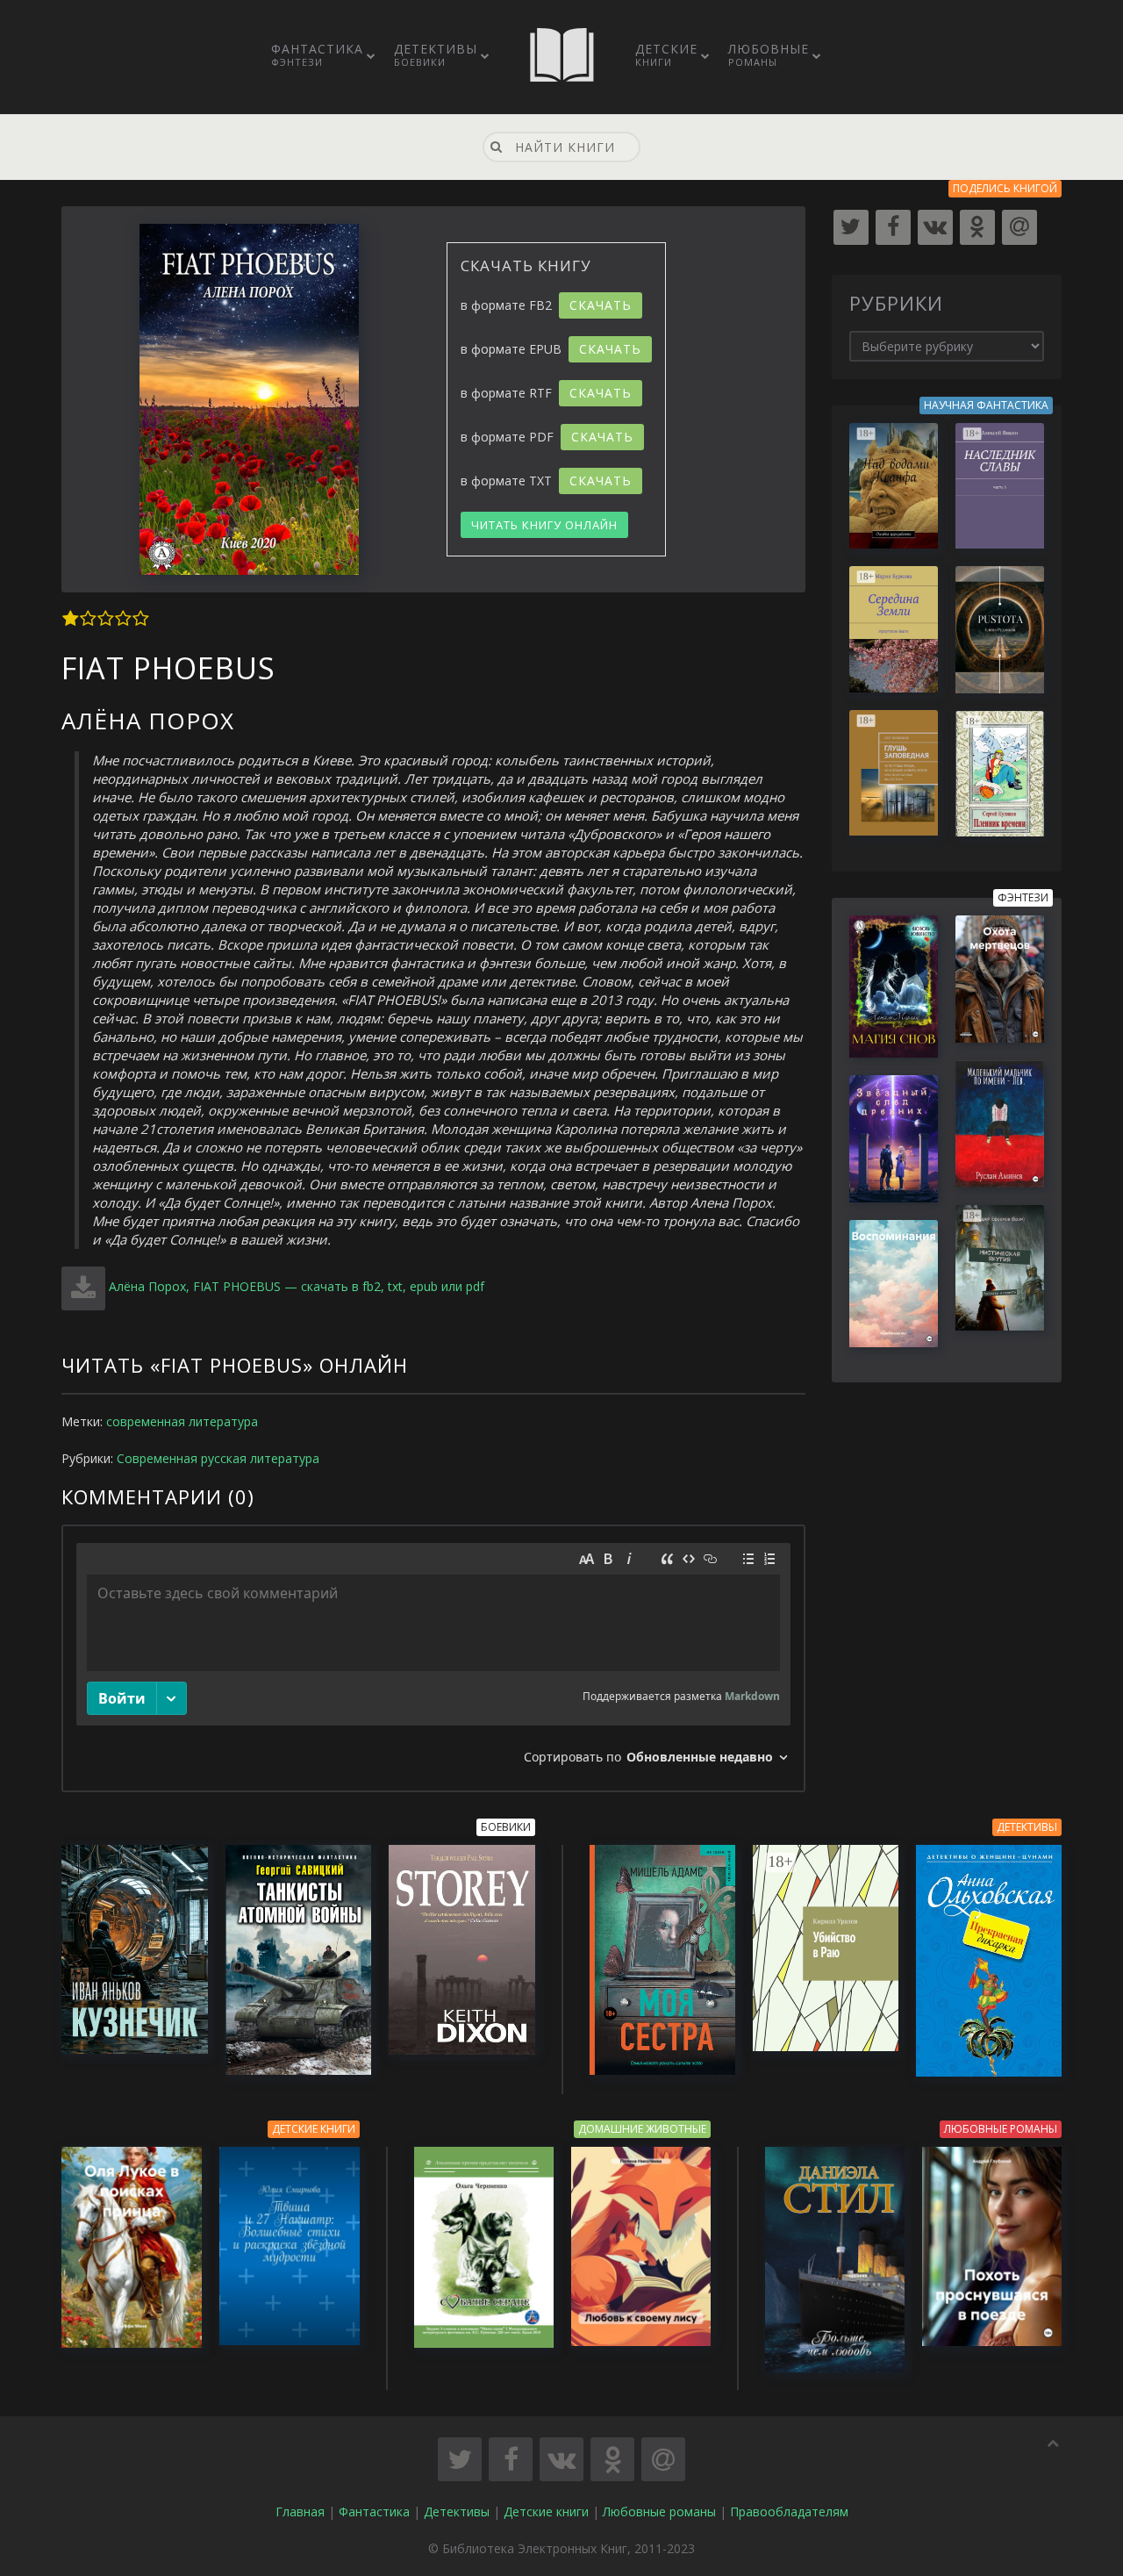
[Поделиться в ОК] (612, 2459)
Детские (666, 54)
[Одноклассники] (977, 227)
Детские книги (546, 2511)
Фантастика (317, 54)
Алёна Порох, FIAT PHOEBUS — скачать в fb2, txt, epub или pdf (297, 1286)
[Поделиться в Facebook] (511, 2459)
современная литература (182, 1421)
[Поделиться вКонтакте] (561, 2459)
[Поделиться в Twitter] (460, 2459)
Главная (300, 2511)
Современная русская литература (218, 1458)
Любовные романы (659, 2511)
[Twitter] (851, 227)
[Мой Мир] (1019, 227)
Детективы (436, 54)
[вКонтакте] (935, 227)
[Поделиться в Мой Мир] (663, 2459)
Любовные (769, 54)
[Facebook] (893, 227)
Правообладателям (789, 2511)
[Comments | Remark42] (433, 1658)
